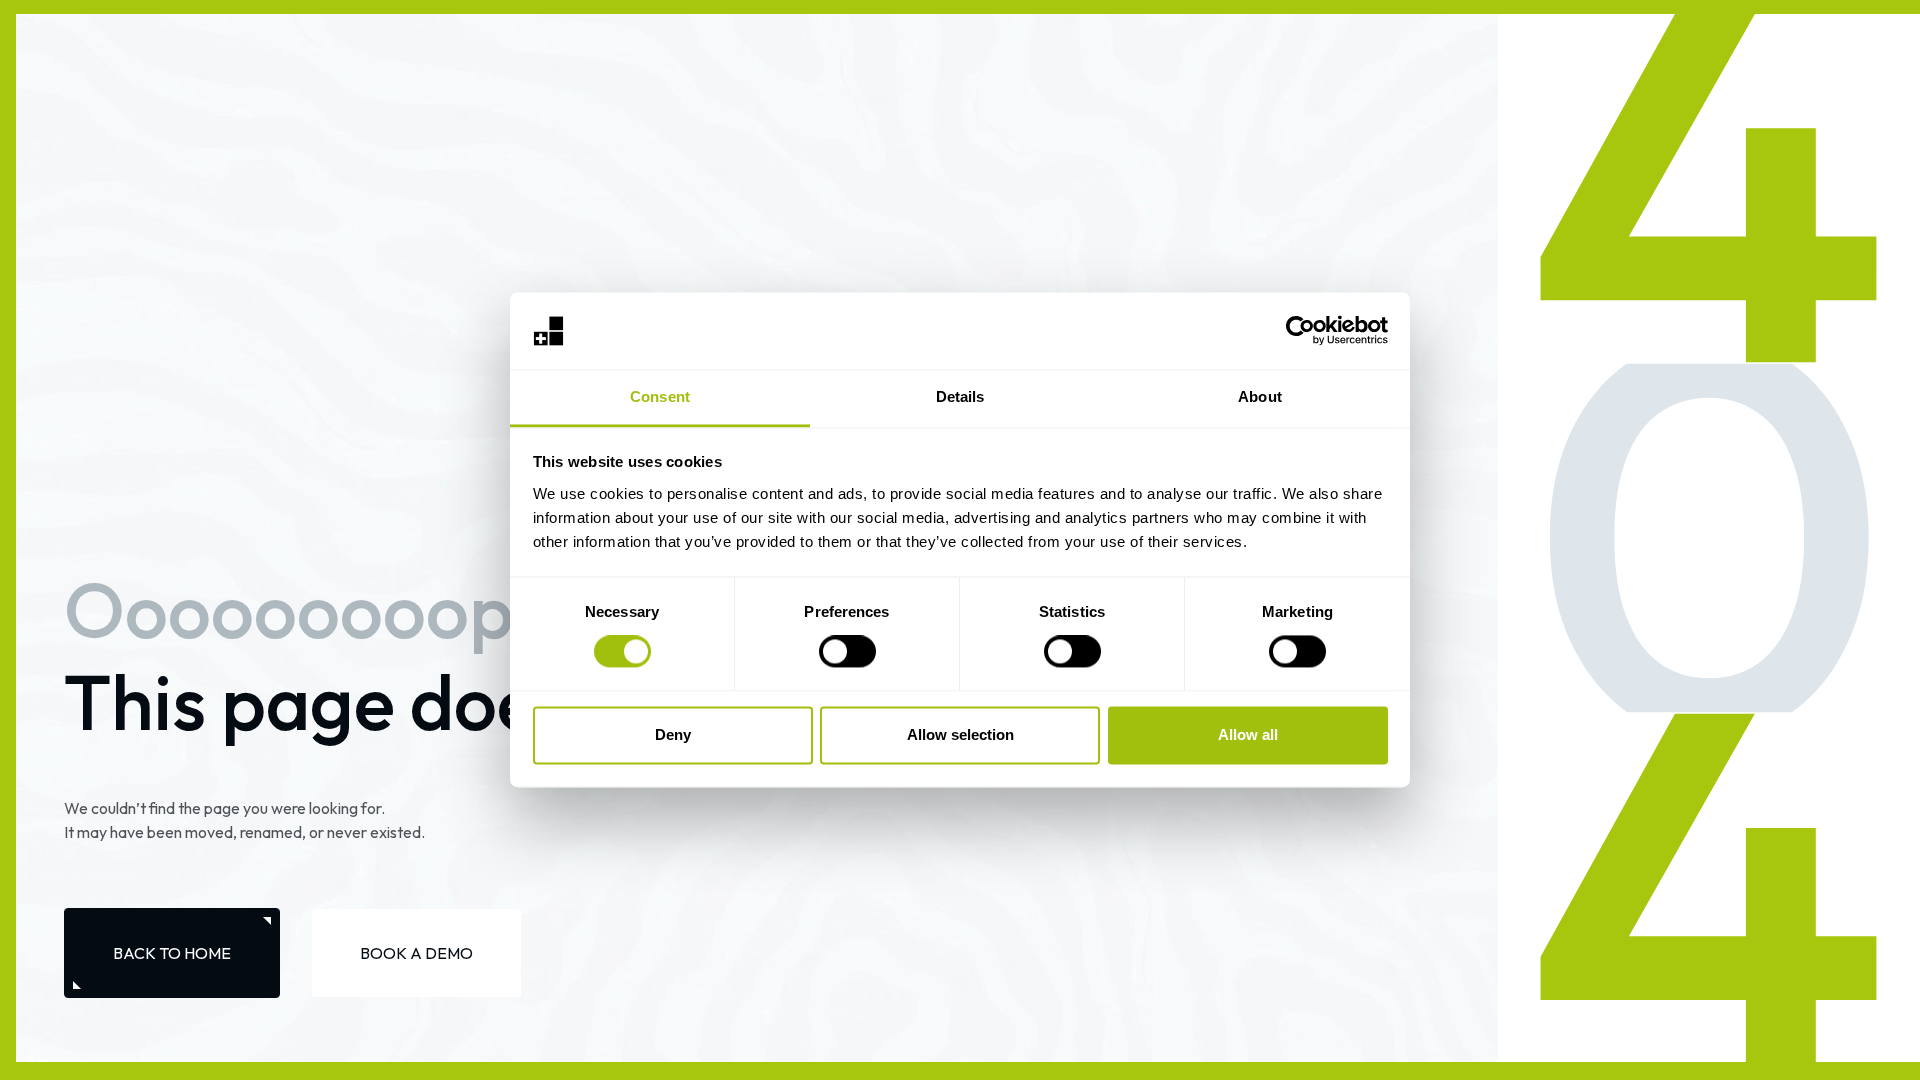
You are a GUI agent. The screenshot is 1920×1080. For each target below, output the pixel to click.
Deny (673, 734)
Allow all (1248, 734)
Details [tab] (960, 396)
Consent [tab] (660, 396)
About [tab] (1260, 396)
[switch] (847, 652)
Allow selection (960, 734)
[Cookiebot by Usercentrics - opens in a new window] (1300, 331)
